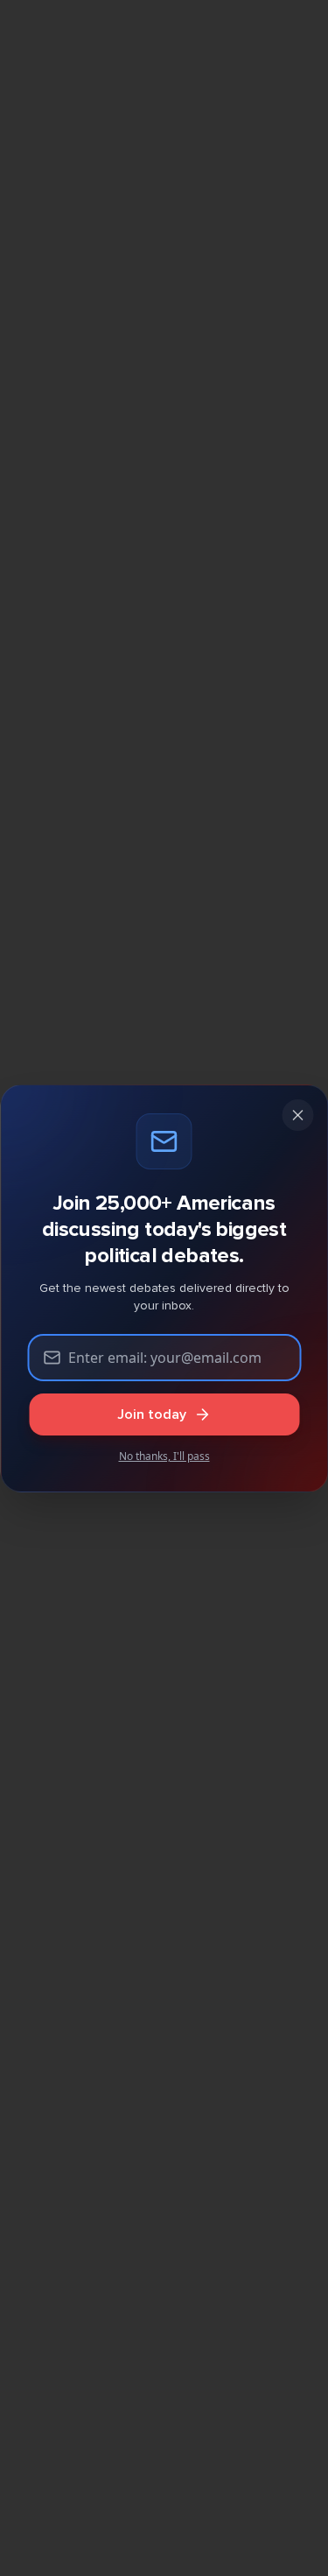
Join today (152, 1414)
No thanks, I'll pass (164, 1456)
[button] (297, 1115)
